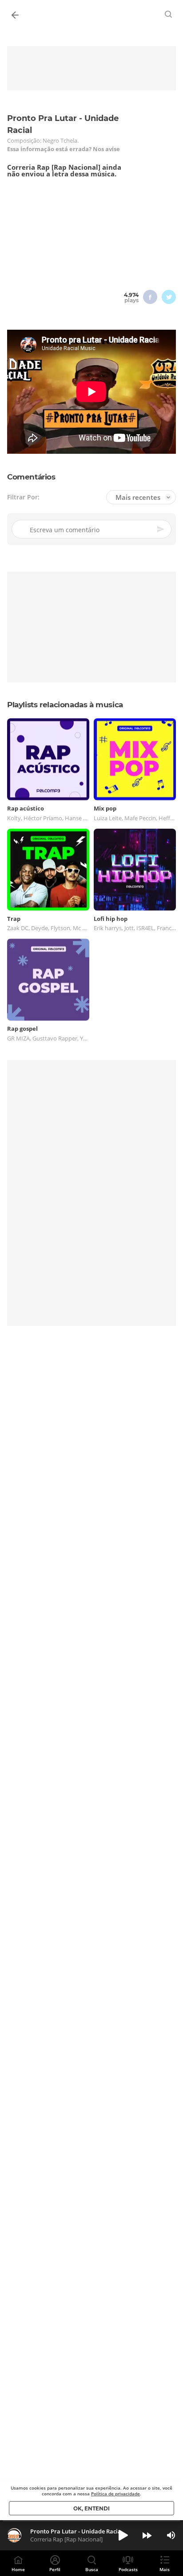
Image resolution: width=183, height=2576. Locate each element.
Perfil (55, 2569)
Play (123, 2535)
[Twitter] (169, 297)
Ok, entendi (91, 2508)
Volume (171, 2535)
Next (147, 2535)
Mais (165, 2569)
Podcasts (128, 2569)
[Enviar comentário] (161, 529)
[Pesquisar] (169, 14)
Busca (92, 2569)
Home (18, 2569)
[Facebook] (150, 297)
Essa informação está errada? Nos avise (64, 149)
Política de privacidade (115, 2494)
